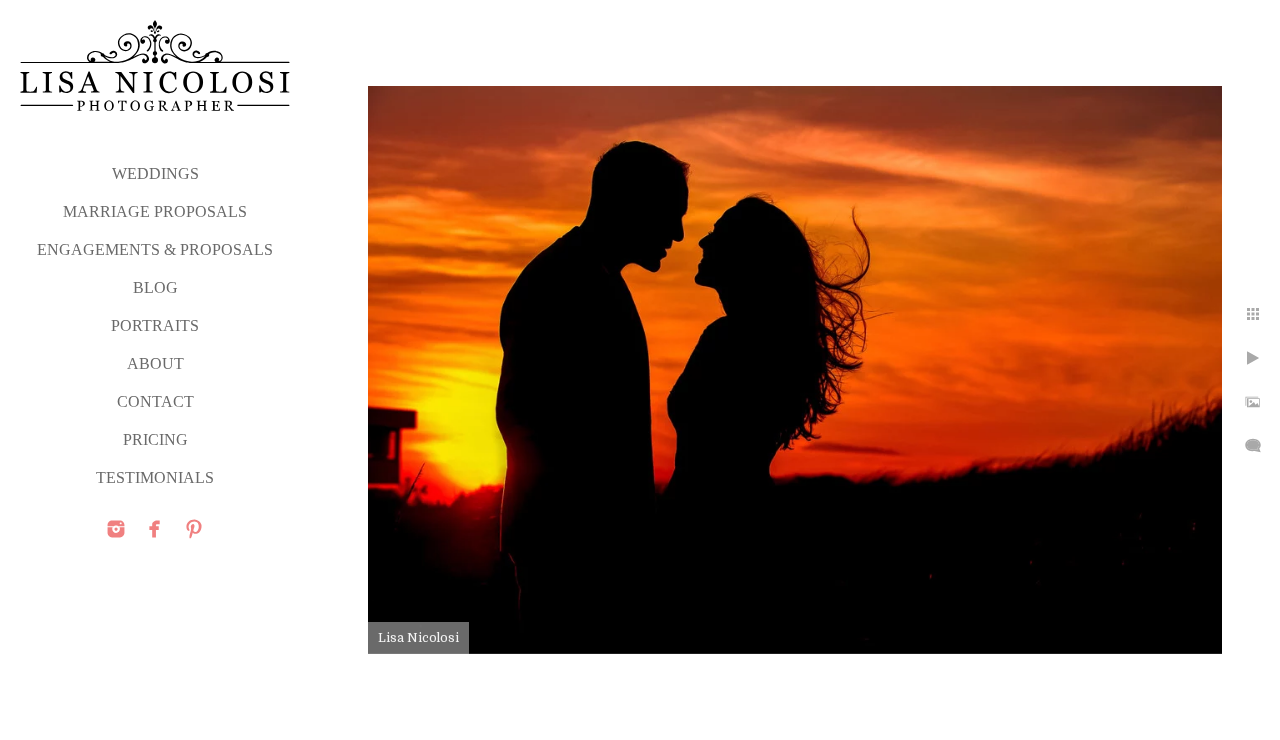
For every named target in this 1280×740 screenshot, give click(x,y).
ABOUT (155, 363)
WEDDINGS (155, 173)
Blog (155, 287)
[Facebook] (155, 529)
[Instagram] (116, 529)
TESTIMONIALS (155, 477)
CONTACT (155, 401)
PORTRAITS (155, 325)
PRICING (155, 439)
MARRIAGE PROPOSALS (155, 211)
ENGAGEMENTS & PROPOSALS (155, 249)
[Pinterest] (194, 529)
